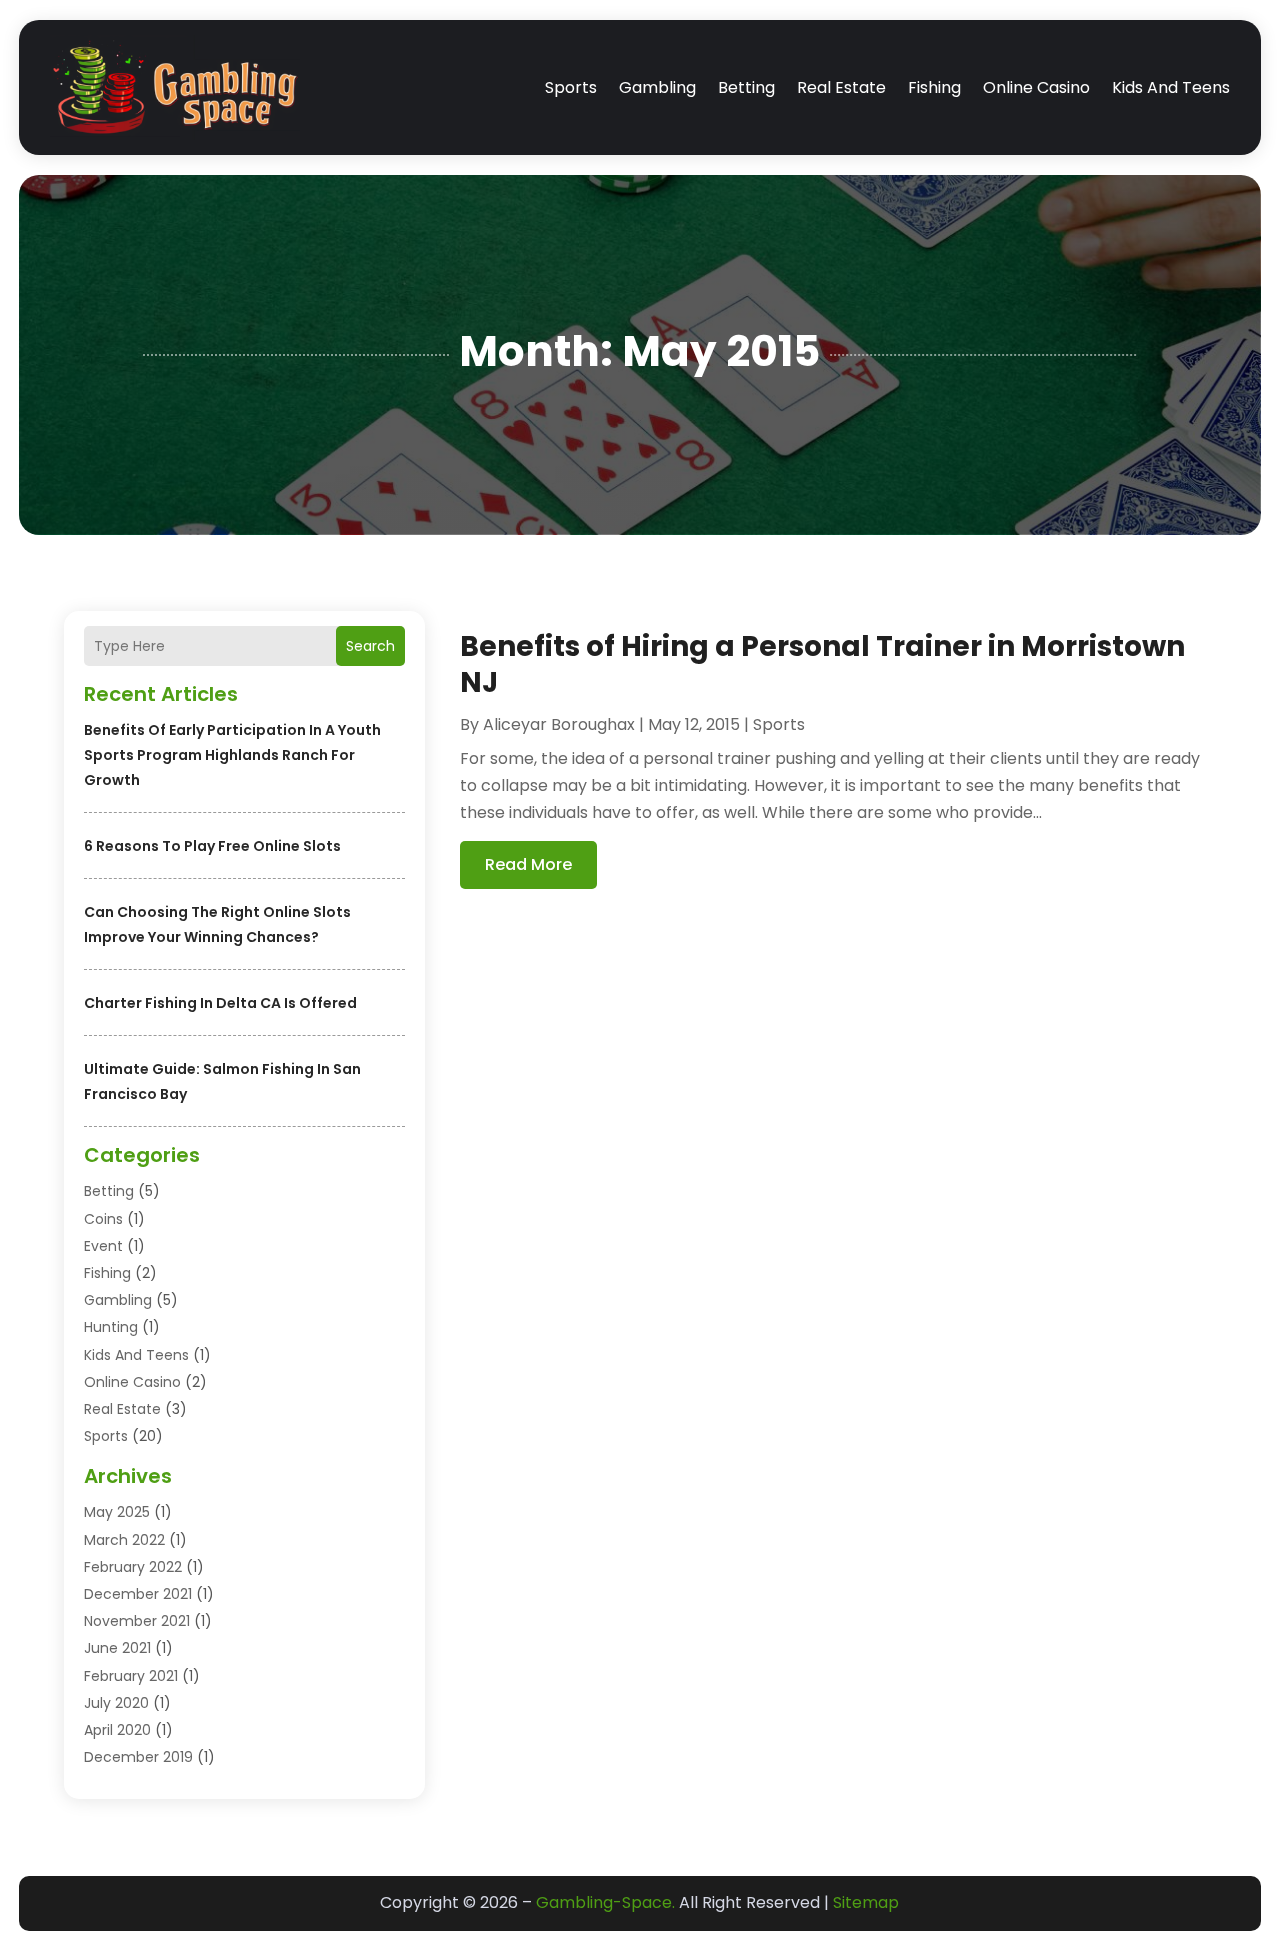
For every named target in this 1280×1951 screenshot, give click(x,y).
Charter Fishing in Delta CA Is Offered (220, 1003)
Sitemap (866, 1902)
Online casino (1036, 87)
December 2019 (138, 1757)
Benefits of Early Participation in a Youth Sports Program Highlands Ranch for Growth (232, 755)
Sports (571, 87)
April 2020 (117, 1730)
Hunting (111, 1327)
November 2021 (137, 1621)
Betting (746, 87)
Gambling (657, 87)
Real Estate (841, 87)
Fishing (934, 87)
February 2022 (133, 1567)
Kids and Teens (1171, 87)
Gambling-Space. (605, 1902)
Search (370, 646)
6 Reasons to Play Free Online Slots (212, 846)
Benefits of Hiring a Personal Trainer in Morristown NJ (822, 664)
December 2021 (138, 1594)
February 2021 (131, 1676)
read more (528, 864)
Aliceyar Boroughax (559, 724)
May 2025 (117, 1512)
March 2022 (124, 1540)
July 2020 (116, 1703)
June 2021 (117, 1648)
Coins (103, 1219)
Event (103, 1246)
